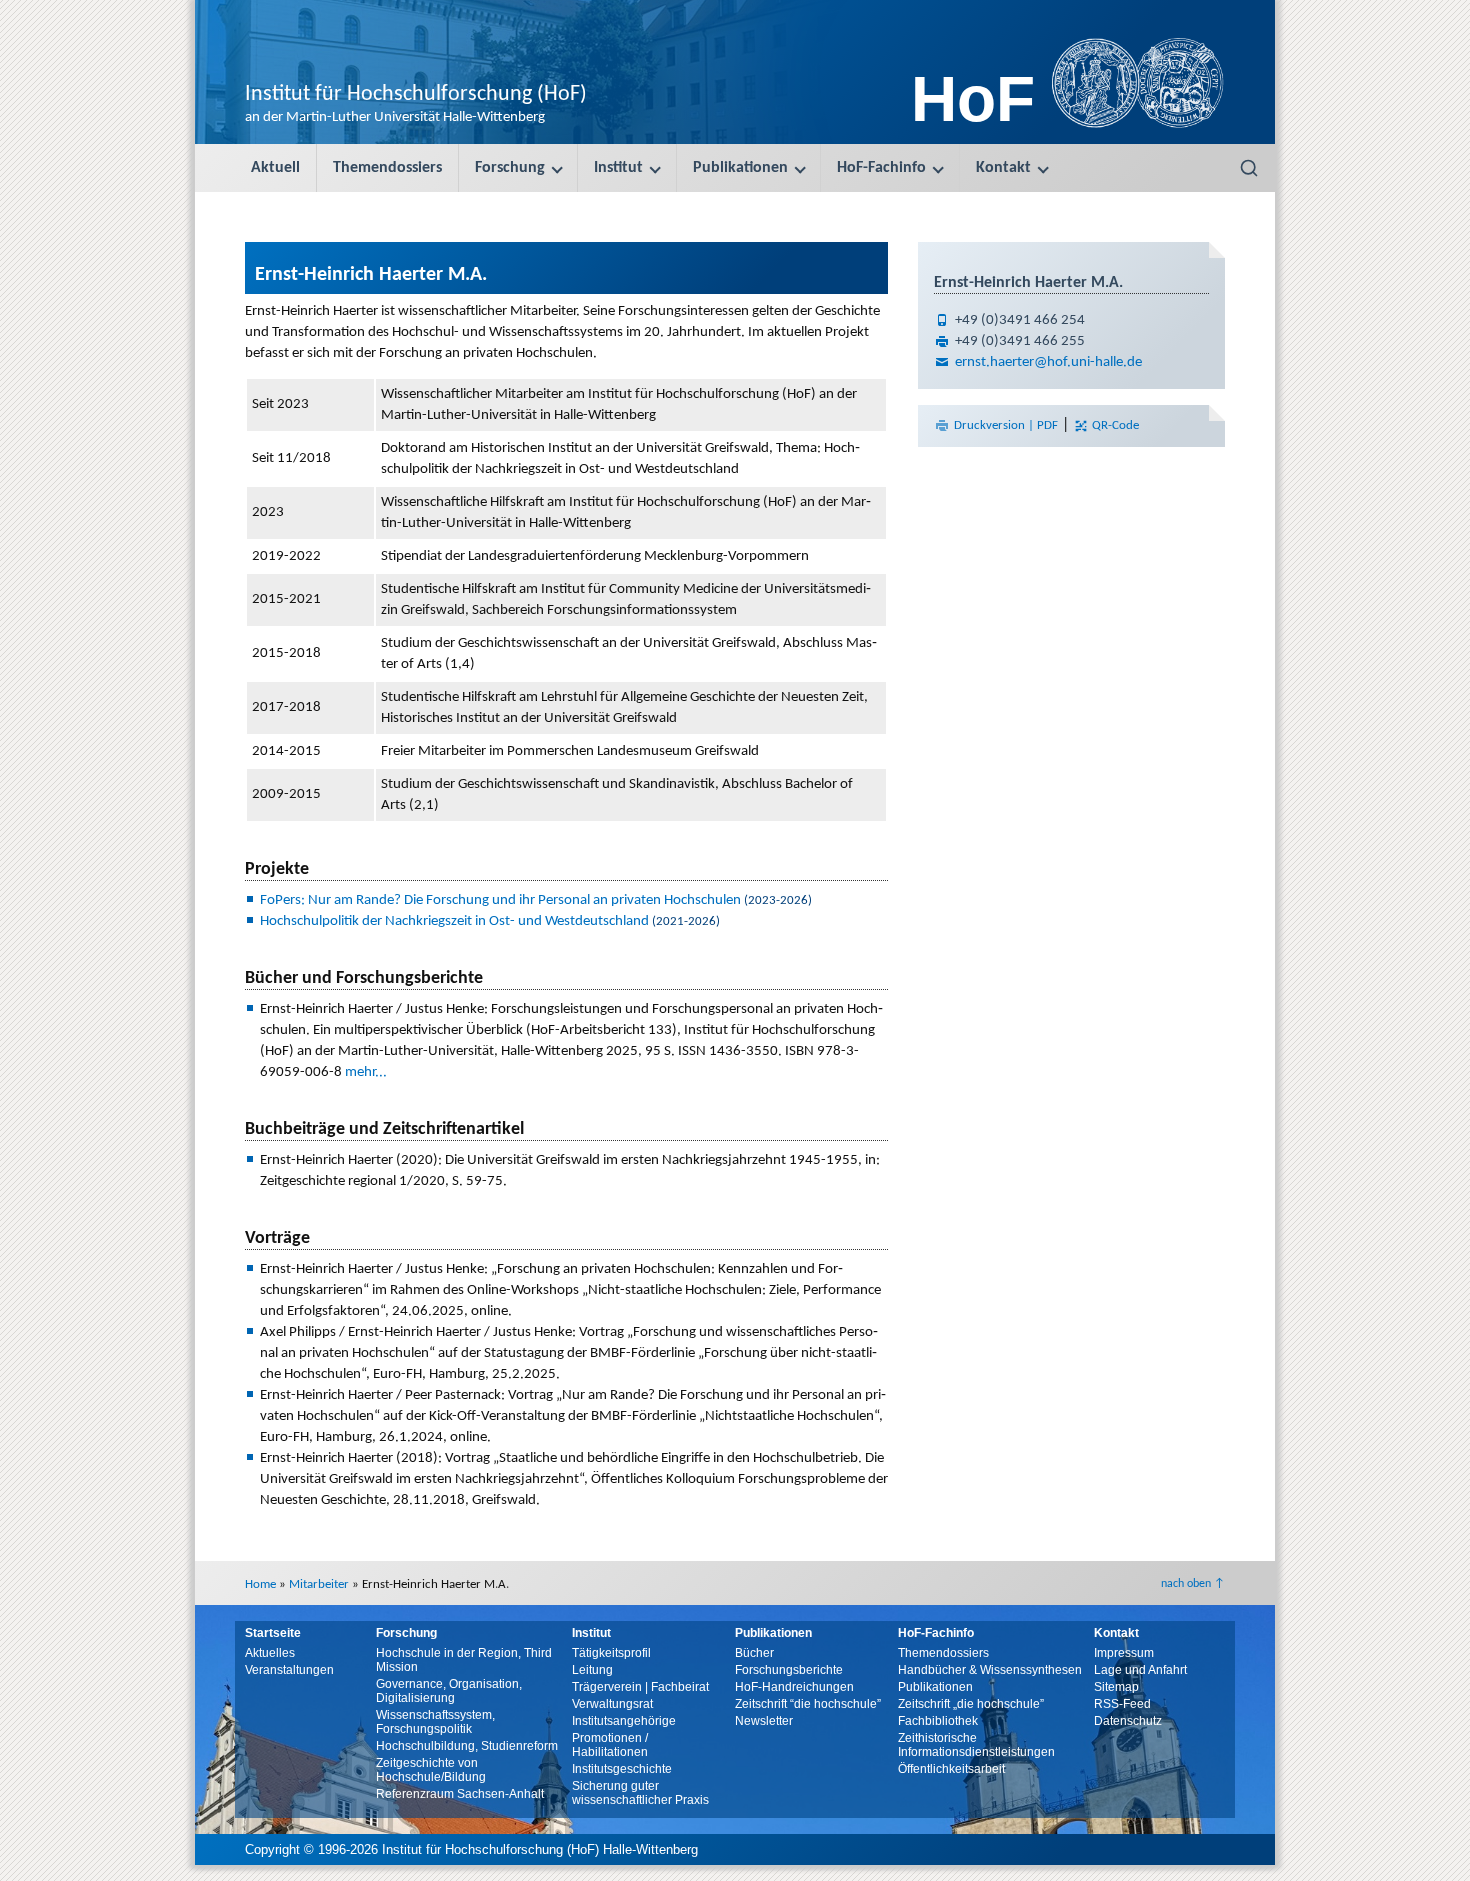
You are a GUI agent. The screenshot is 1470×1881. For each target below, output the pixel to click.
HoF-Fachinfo (881, 168)
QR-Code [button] (1114, 425)
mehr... (366, 1072)
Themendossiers (387, 168)
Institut (618, 168)
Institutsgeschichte (622, 1769)
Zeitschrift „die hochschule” (971, 1704)
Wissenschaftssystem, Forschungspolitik (435, 1722)
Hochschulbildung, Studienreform (467, 1746)
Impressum (1124, 1653)
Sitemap (1116, 1687)
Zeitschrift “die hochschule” (808, 1704)
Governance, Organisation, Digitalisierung (449, 1691)
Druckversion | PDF (1006, 425)
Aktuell (275, 168)
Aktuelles (270, 1653)
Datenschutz (1128, 1721)
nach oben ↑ (1193, 1584)
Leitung (592, 1670)
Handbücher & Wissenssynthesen (990, 1670)
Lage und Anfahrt (1140, 1670)
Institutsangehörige (624, 1721)
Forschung (510, 168)
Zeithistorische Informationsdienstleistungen (976, 1745)
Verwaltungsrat (612, 1704)
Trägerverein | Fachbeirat (640, 1687)
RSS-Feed (1122, 1704)
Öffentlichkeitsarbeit (951, 1769)
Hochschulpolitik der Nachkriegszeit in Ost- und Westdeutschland (454, 921)
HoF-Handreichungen (794, 1687)
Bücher (754, 1653)
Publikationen (740, 168)
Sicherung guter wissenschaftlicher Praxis (640, 1793)
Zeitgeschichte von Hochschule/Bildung (431, 1770)
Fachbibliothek (938, 1721)
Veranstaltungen (289, 1670)
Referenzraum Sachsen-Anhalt (460, 1794)
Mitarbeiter (319, 1584)
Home (260, 1584)
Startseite (273, 1633)
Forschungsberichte (789, 1670)
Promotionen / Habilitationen (610, 1745)
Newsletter (764, 1721)
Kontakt (1003, 168)
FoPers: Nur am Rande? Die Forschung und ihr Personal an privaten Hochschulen (500, 900)
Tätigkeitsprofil (611, 1653)
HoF (973, 99)
